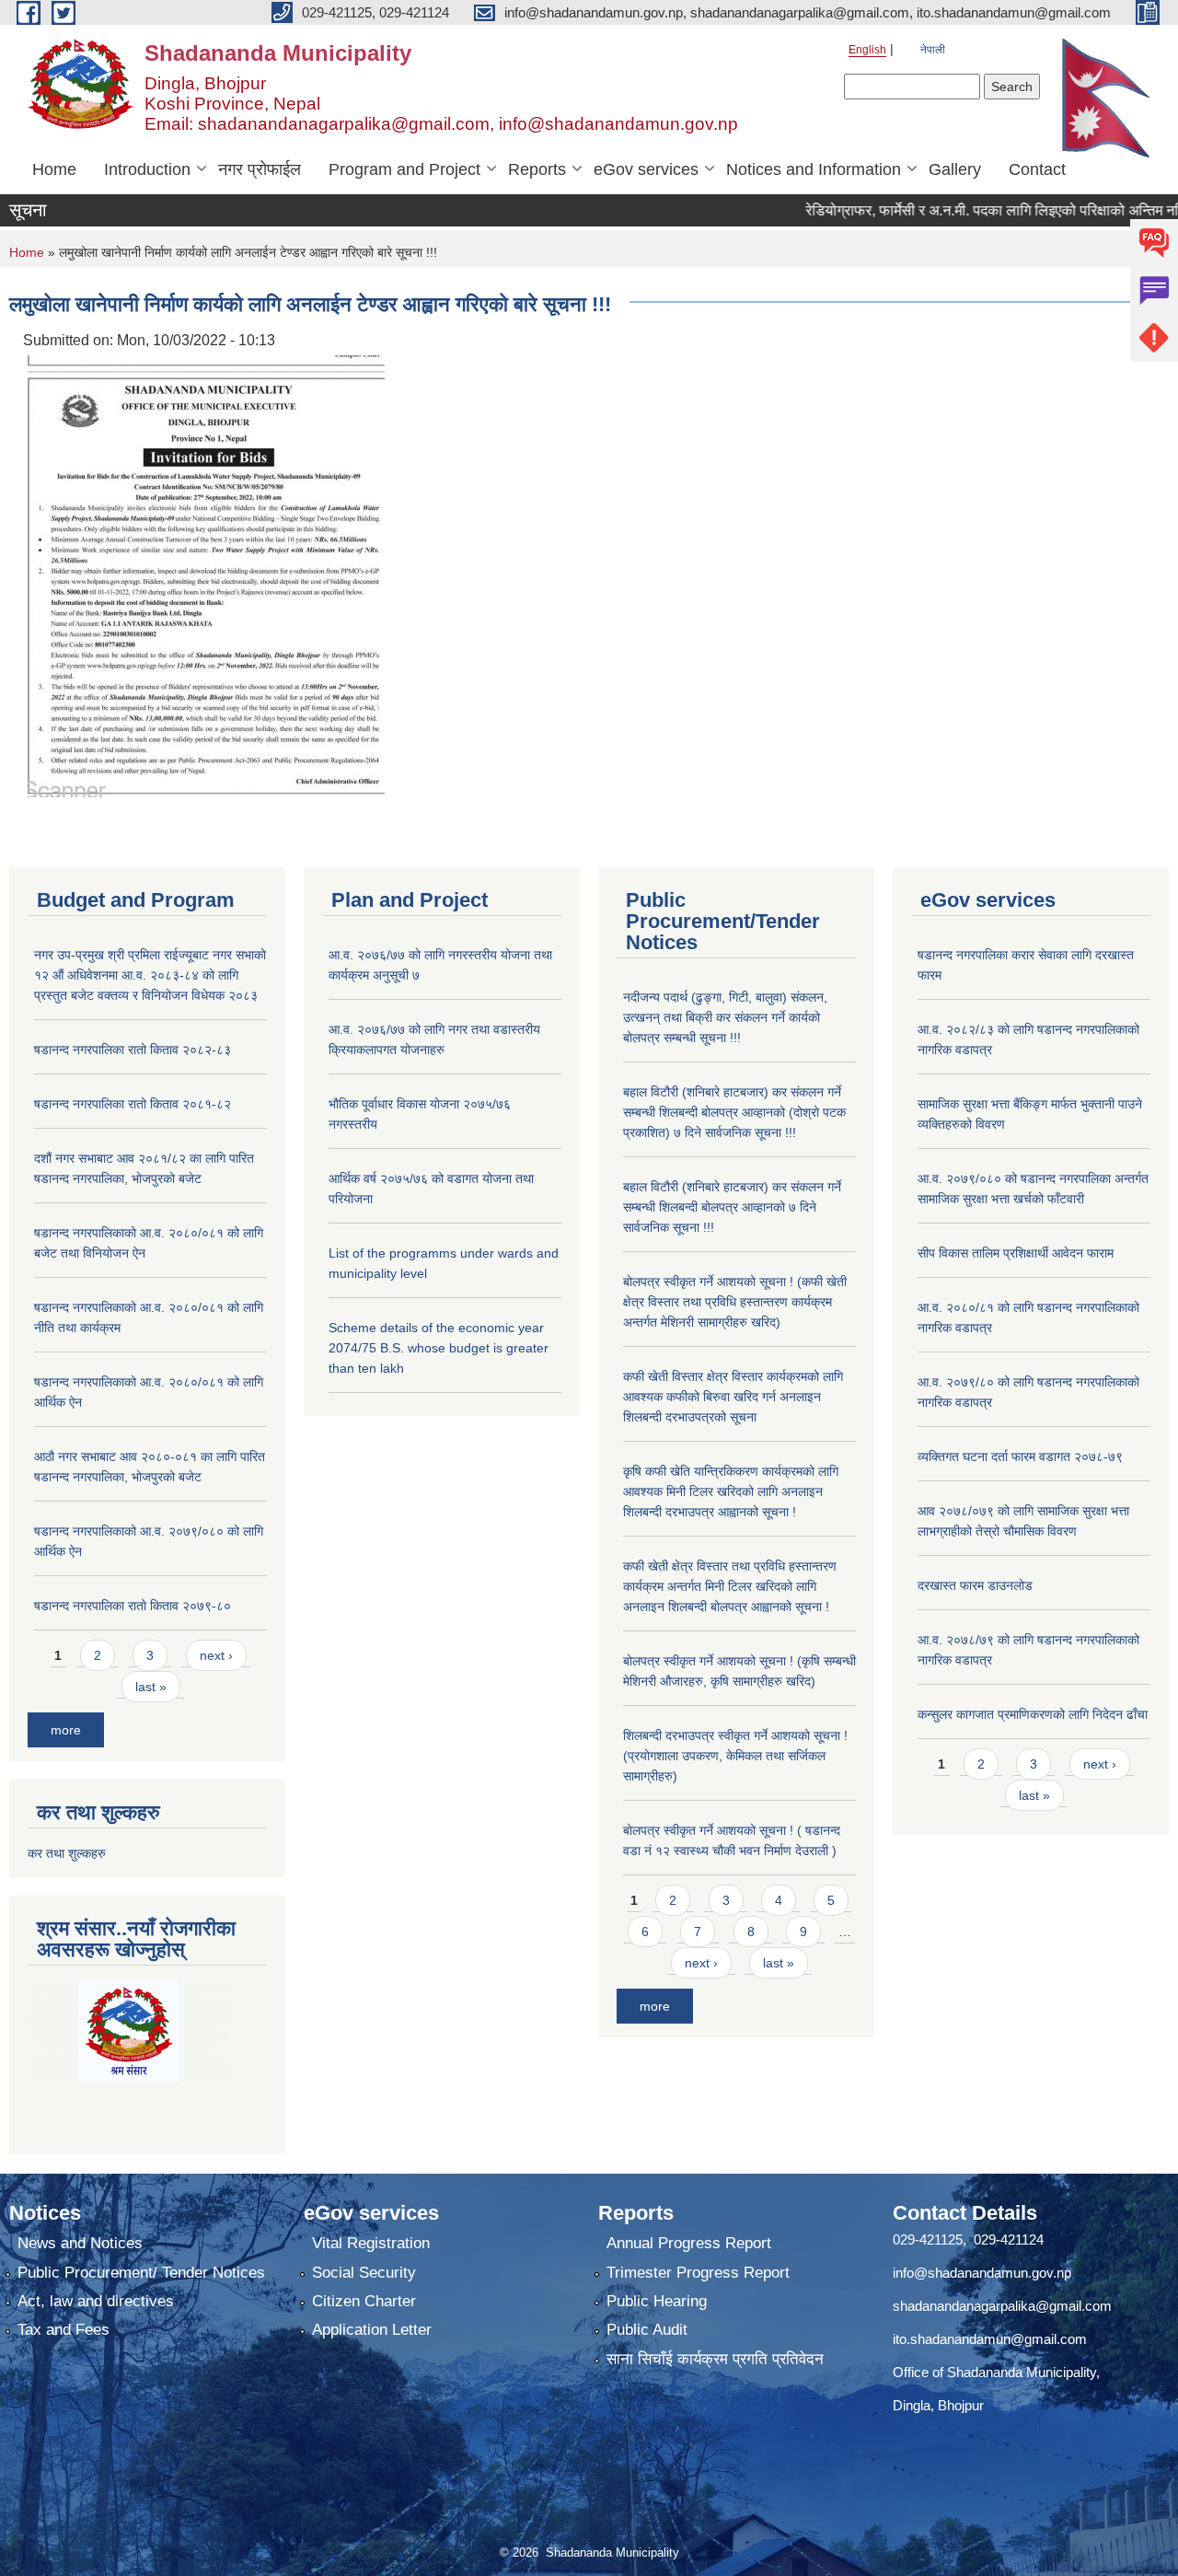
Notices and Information (814, 169)
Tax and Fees (64, 2330)
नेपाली (933, 50)
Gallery (955, 169)
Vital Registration (371, 2243)
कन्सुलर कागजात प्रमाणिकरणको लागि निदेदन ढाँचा (1033, 1714)
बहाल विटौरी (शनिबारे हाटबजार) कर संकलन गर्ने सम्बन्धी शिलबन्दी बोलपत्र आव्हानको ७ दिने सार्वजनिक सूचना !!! (732, 1207)
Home (54, 169)
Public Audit (647, 2330)
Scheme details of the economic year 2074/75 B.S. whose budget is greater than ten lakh (439, 1348)
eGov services (646, 169)
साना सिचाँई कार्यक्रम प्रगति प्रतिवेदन (715, 2359)
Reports (537, 169)
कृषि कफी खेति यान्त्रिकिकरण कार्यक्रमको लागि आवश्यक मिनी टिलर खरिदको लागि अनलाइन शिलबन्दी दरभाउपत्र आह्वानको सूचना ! (731, 1491)
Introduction (147, 169)
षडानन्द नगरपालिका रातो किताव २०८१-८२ (133, 1104)
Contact (1037, 169)
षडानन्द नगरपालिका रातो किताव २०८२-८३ (133, 1050)
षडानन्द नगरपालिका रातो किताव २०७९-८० (133, 1606)
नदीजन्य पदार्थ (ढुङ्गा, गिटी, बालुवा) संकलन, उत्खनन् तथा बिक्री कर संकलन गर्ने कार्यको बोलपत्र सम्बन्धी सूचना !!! (725, 1017)
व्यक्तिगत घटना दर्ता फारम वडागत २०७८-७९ (1020, 1456)
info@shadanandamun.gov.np (982, 2273)
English (867, 50)
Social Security (364, 2273)
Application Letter (372, 2330)
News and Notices (80, 2243)
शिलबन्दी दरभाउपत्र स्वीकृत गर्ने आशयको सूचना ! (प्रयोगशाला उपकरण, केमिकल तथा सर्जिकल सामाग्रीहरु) (735, 1756)
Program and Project (404, 169)
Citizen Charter (364, 2301)
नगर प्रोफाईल (260, 169)
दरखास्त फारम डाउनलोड (975, 1585)
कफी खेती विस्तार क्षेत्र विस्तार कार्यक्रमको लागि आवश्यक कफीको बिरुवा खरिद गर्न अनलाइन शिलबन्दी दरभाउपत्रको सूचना (733, 1397)
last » (151, 1687)
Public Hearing (657, 2301)
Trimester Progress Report (698, 2273)
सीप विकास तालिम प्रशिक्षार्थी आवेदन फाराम (1017, 1253)
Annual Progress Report (689, 2243)
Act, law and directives (96, 2301)
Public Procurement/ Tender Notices (141, 2273)
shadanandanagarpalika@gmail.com (1002, 2306)
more (66, 1730)
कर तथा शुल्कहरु (67, 1853)
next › (216, 1655)
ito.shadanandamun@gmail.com (990, 2339)
